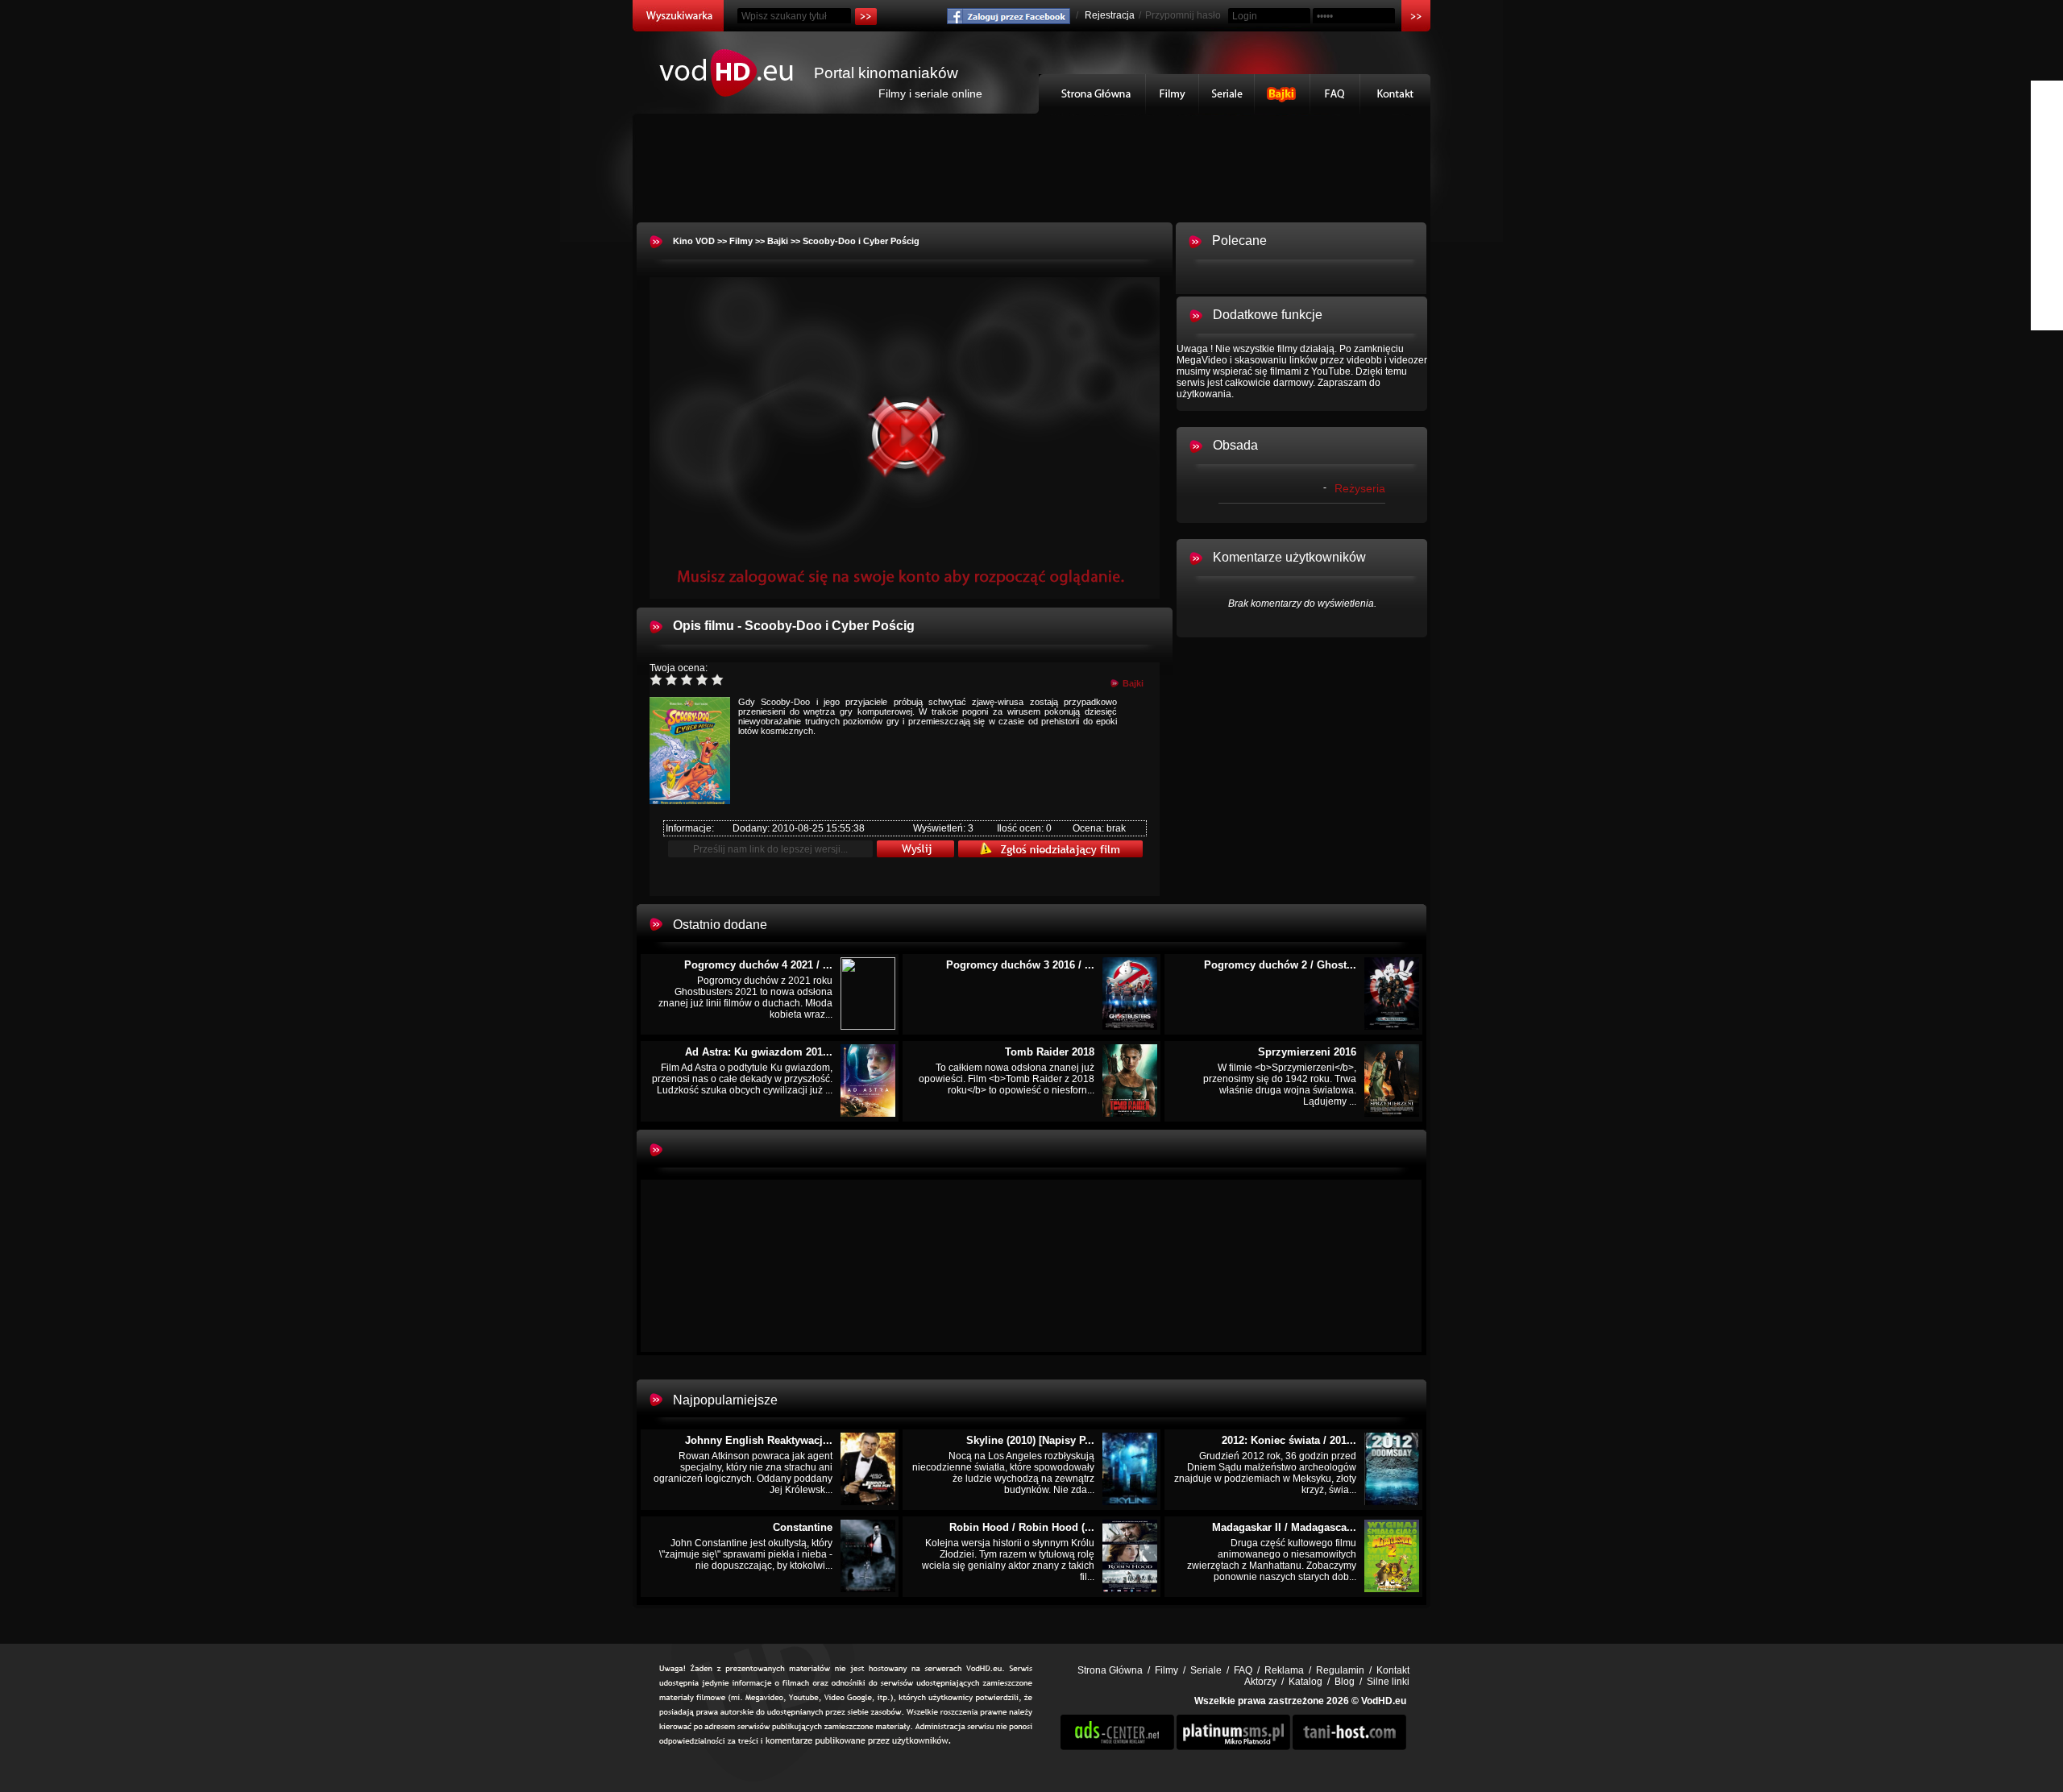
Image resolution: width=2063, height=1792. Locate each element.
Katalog (1305, 1682)
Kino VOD (694, 241)
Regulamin (1340, 1670)
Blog (1345, 1682)
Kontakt (1395, 94)
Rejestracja (1110, 15)
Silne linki (1388, 1682)
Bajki (1283, 94)
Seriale (1227, 94)
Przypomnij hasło (1183, 15)
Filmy (1173, 94)
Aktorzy (1260, 1682)
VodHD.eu (1384, 1701)
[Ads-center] (1117, 1747)
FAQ (1335, 94)
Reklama (1284, 1670)
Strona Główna (1092, 94)
